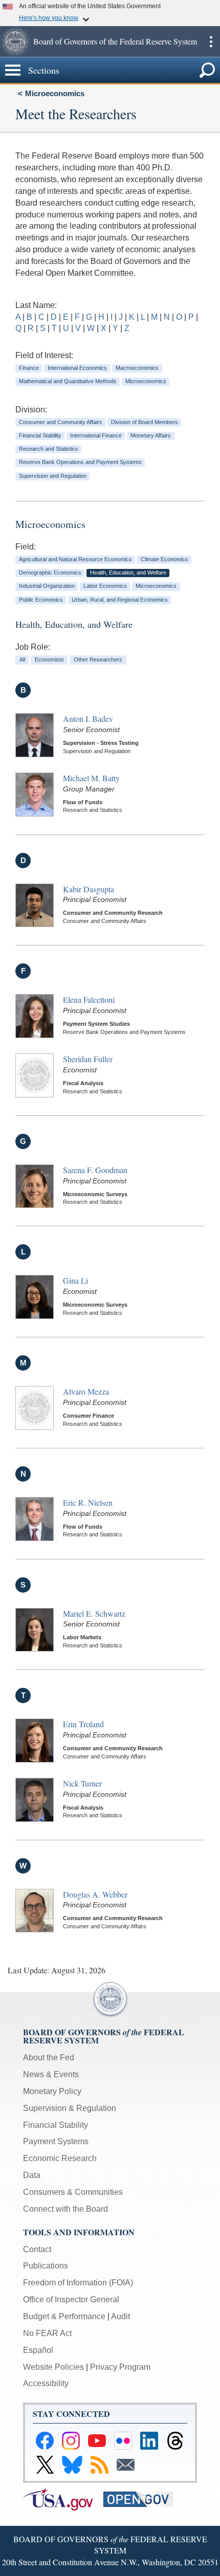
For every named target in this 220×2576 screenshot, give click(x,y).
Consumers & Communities (73, 2192)
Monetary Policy (52, 2091)
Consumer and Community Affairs (61, 422)
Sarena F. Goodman (95, 1170)
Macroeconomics (137, 368)
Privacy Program (120, 2367)
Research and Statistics (49, 449)
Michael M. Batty (91, 778)
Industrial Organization (47, 586)
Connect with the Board (65, 2209)
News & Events (51, 2074)
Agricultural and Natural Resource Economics (75, 559)
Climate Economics (164, 559)
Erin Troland (83, 1724)
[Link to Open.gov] (142, 2498)
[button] (15, 41)
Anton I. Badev (88, 719)
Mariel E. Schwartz (94, 1613)
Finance (29, 368)
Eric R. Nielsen (88, 1502)
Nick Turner (82, 1783)
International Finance (96, 435)
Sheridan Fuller (88, 1059)
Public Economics (41, 600)
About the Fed (49, 2057)
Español (38, 2350)
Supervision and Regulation (53, 476)
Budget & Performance (64, 2316)
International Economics (77, 368)
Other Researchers (98, 659)
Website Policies (53, 2367)
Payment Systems (56, 2141)
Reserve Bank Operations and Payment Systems (80, 462)
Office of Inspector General (71, 2299)
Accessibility (46, 2383)
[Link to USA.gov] (63, 2498)
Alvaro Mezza (86, 1391)
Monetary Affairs (151, 435)
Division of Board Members (145, 422)
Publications (46, 2266)
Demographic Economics (50, 573)
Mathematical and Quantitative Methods (68, 381)
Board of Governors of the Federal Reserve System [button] (115, 41)
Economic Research (60, 2158)
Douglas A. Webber (95, 1894)
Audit (120, 2316)
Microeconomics (55, 93)
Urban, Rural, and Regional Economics (120, 600)
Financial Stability (40, 435)
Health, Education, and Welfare (128, 573)
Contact (37, 2249)
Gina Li (75, 1280)
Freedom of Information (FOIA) (78, 2283)
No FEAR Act (47, 2333)
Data (32, 2175)
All (22, 659)
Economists (49, 659)
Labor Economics (105, 586)
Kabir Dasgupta (89, 889)
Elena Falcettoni (89, 999)
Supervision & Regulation (70, 2108)
